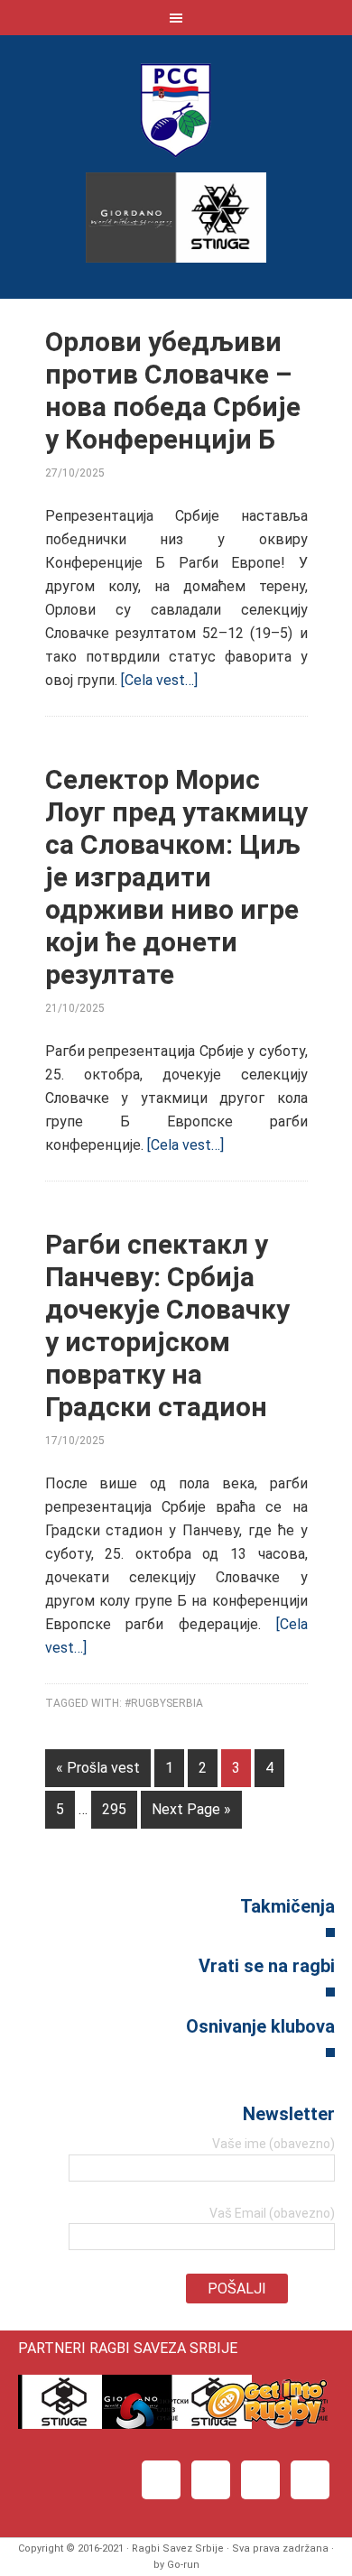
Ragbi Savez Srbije (176, 109)
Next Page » (191, 1809)
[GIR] (266, 2424)
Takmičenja (287, 1906)
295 (114, 1809)
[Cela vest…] (159, 680)
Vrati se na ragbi (267, 1966)
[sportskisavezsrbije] (151, 2424)
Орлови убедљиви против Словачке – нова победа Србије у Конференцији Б (173, 390)
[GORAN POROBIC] (137, 473)
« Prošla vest (98, 1768)
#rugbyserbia (164, 1703)
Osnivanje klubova (260, 2026)
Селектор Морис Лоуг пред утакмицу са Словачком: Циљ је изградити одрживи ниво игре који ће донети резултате (176, 877)
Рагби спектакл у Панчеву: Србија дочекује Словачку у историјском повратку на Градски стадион (167, 1325)
